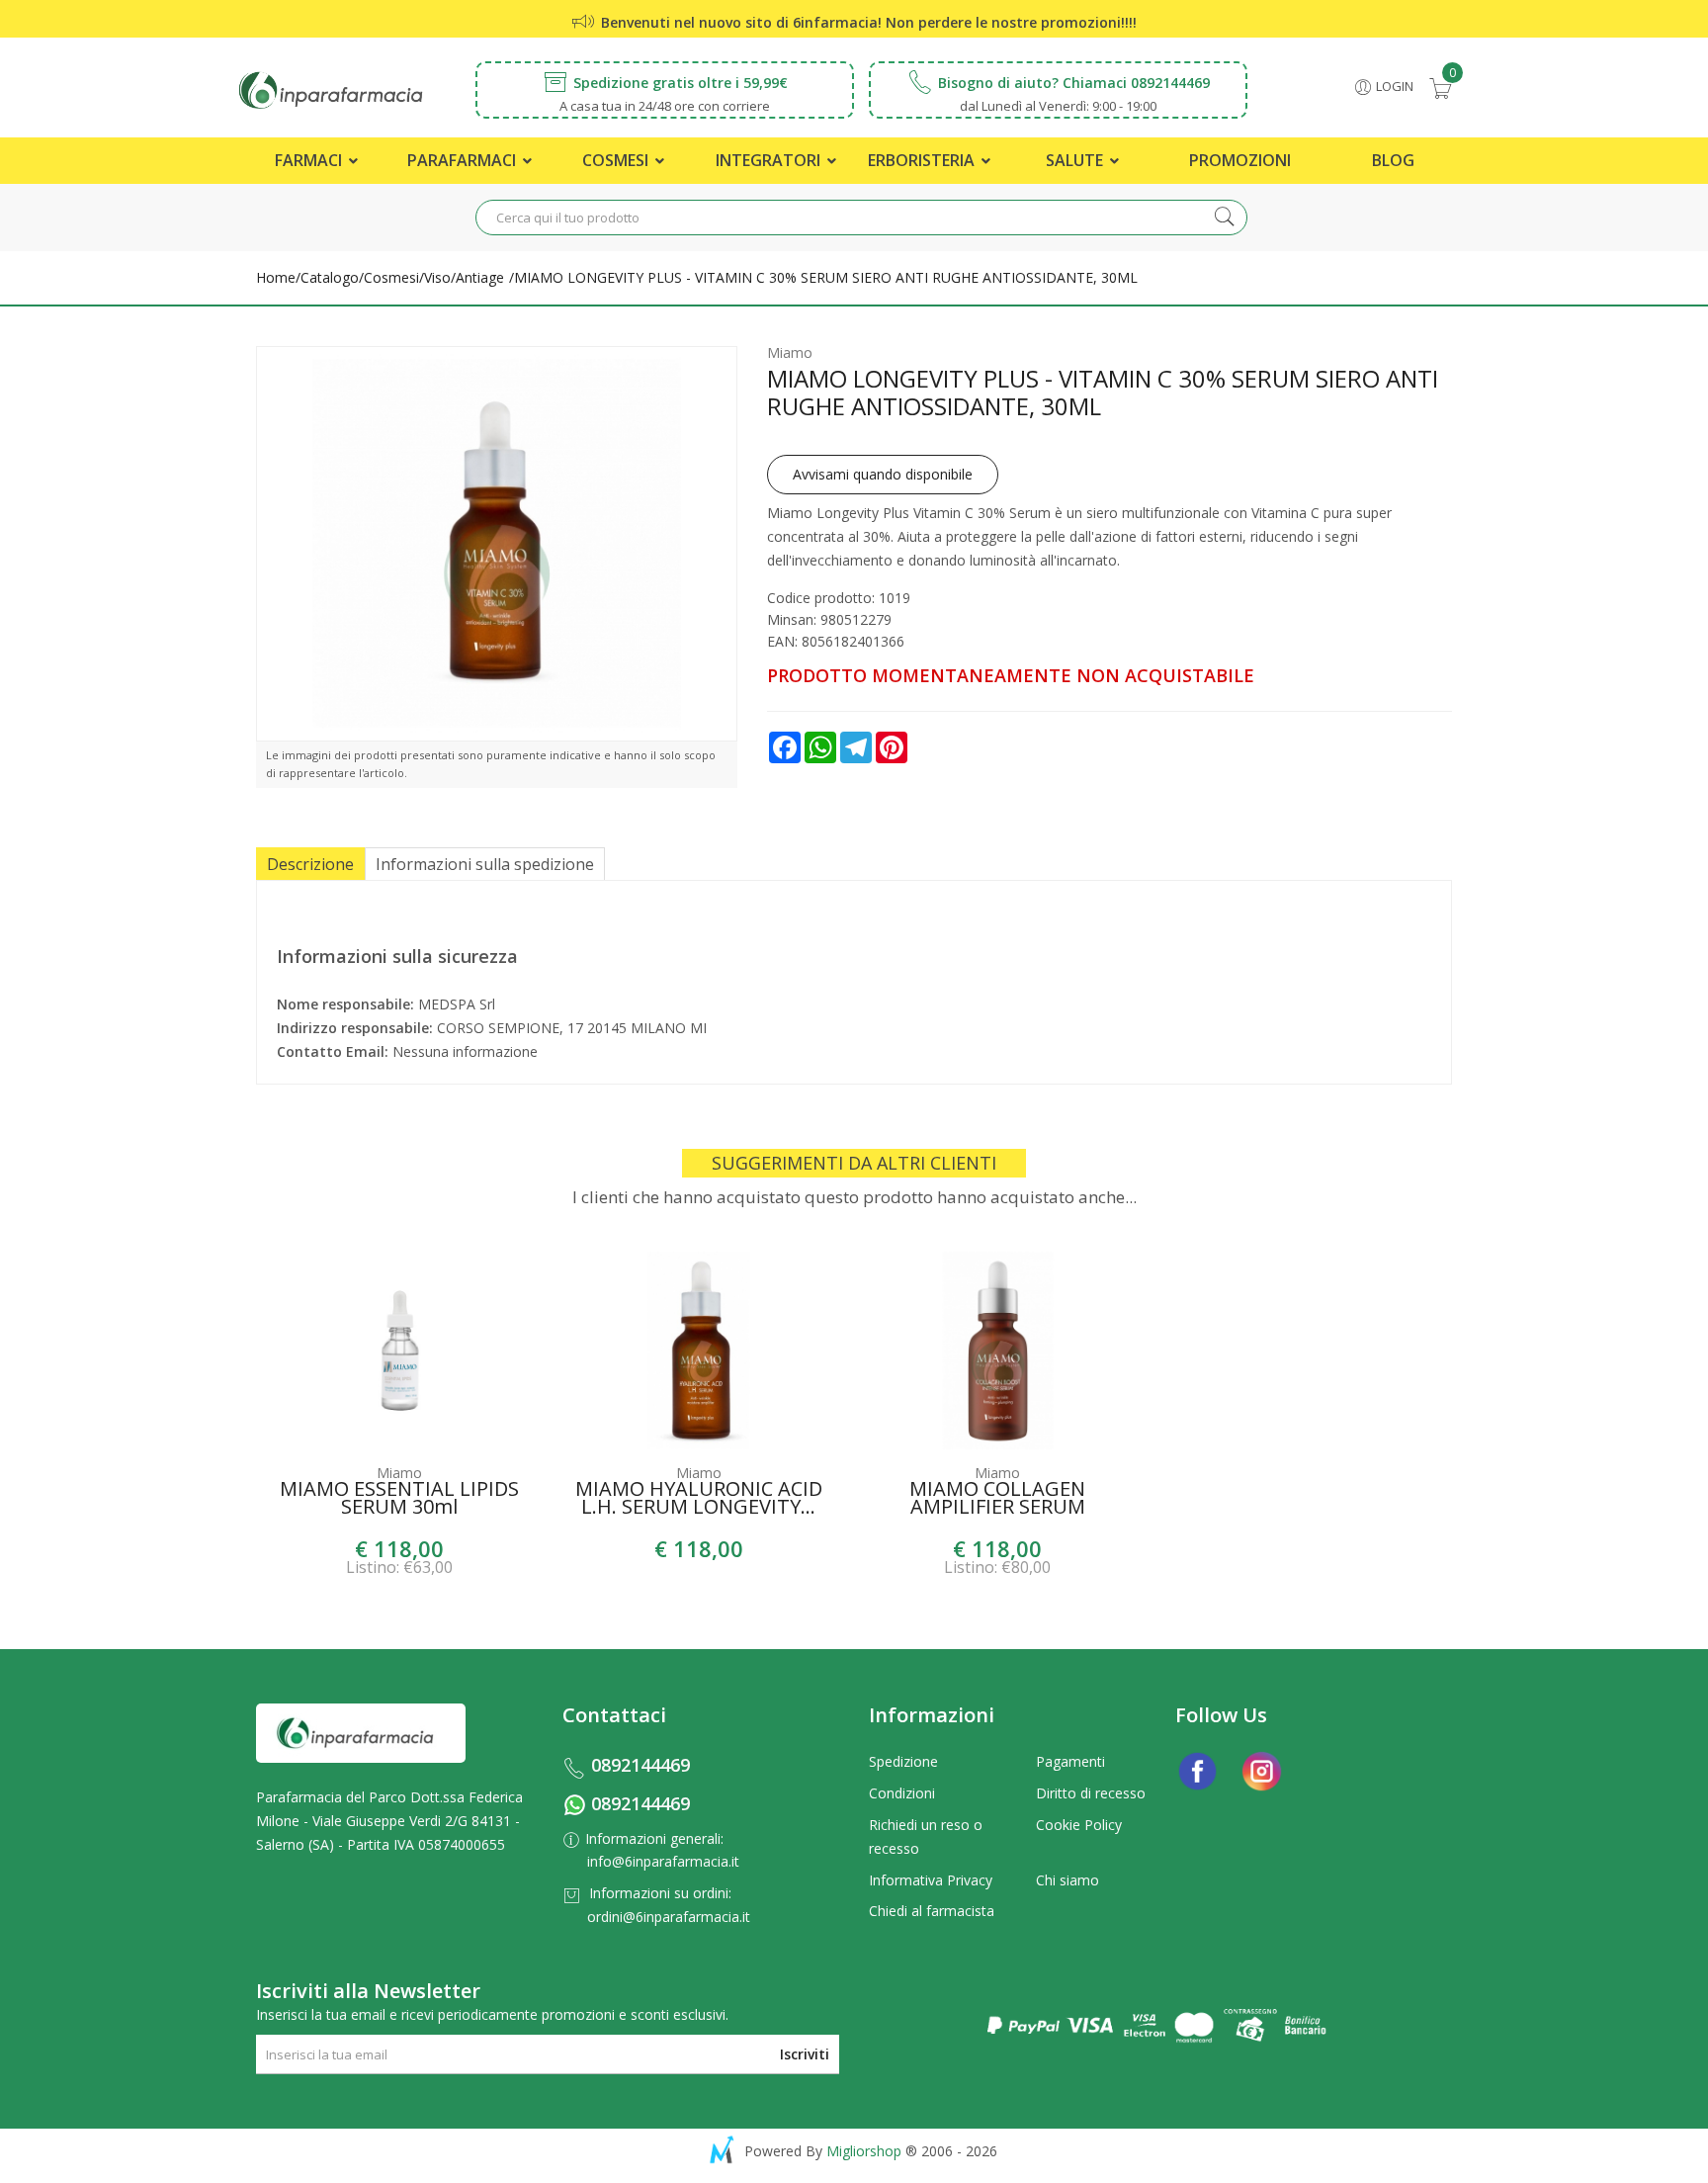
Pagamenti (1070, 1761)
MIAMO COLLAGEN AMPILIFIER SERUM (997, 1500)
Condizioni (902, 1793)
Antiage (480, 277)
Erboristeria (923, 160)
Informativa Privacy (931, 1880)
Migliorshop (864, 2151)
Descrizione (310, 864)
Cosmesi (617, 160)
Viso (437, 277)
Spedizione (903, 1761)
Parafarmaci (464, 160)
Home (276, 277)
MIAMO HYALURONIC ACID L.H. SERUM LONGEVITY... (699, 1500)
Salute (1076, 160)
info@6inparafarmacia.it (663, 1861)
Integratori (770, 160)
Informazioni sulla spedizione (485, 864)
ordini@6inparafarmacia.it (669, 1917)
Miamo (790, 352)
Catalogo (330, 277)
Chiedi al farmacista (932, 1911)
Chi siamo (1067, 1880)
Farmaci (310, 160)
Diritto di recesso (1091, 1793)
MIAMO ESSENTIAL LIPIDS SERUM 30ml (399, 1500)
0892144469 (640, 1765)
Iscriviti (805, 2054)
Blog (1393, 160)
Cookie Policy (1079, 1825)
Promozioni (1240, 160)
